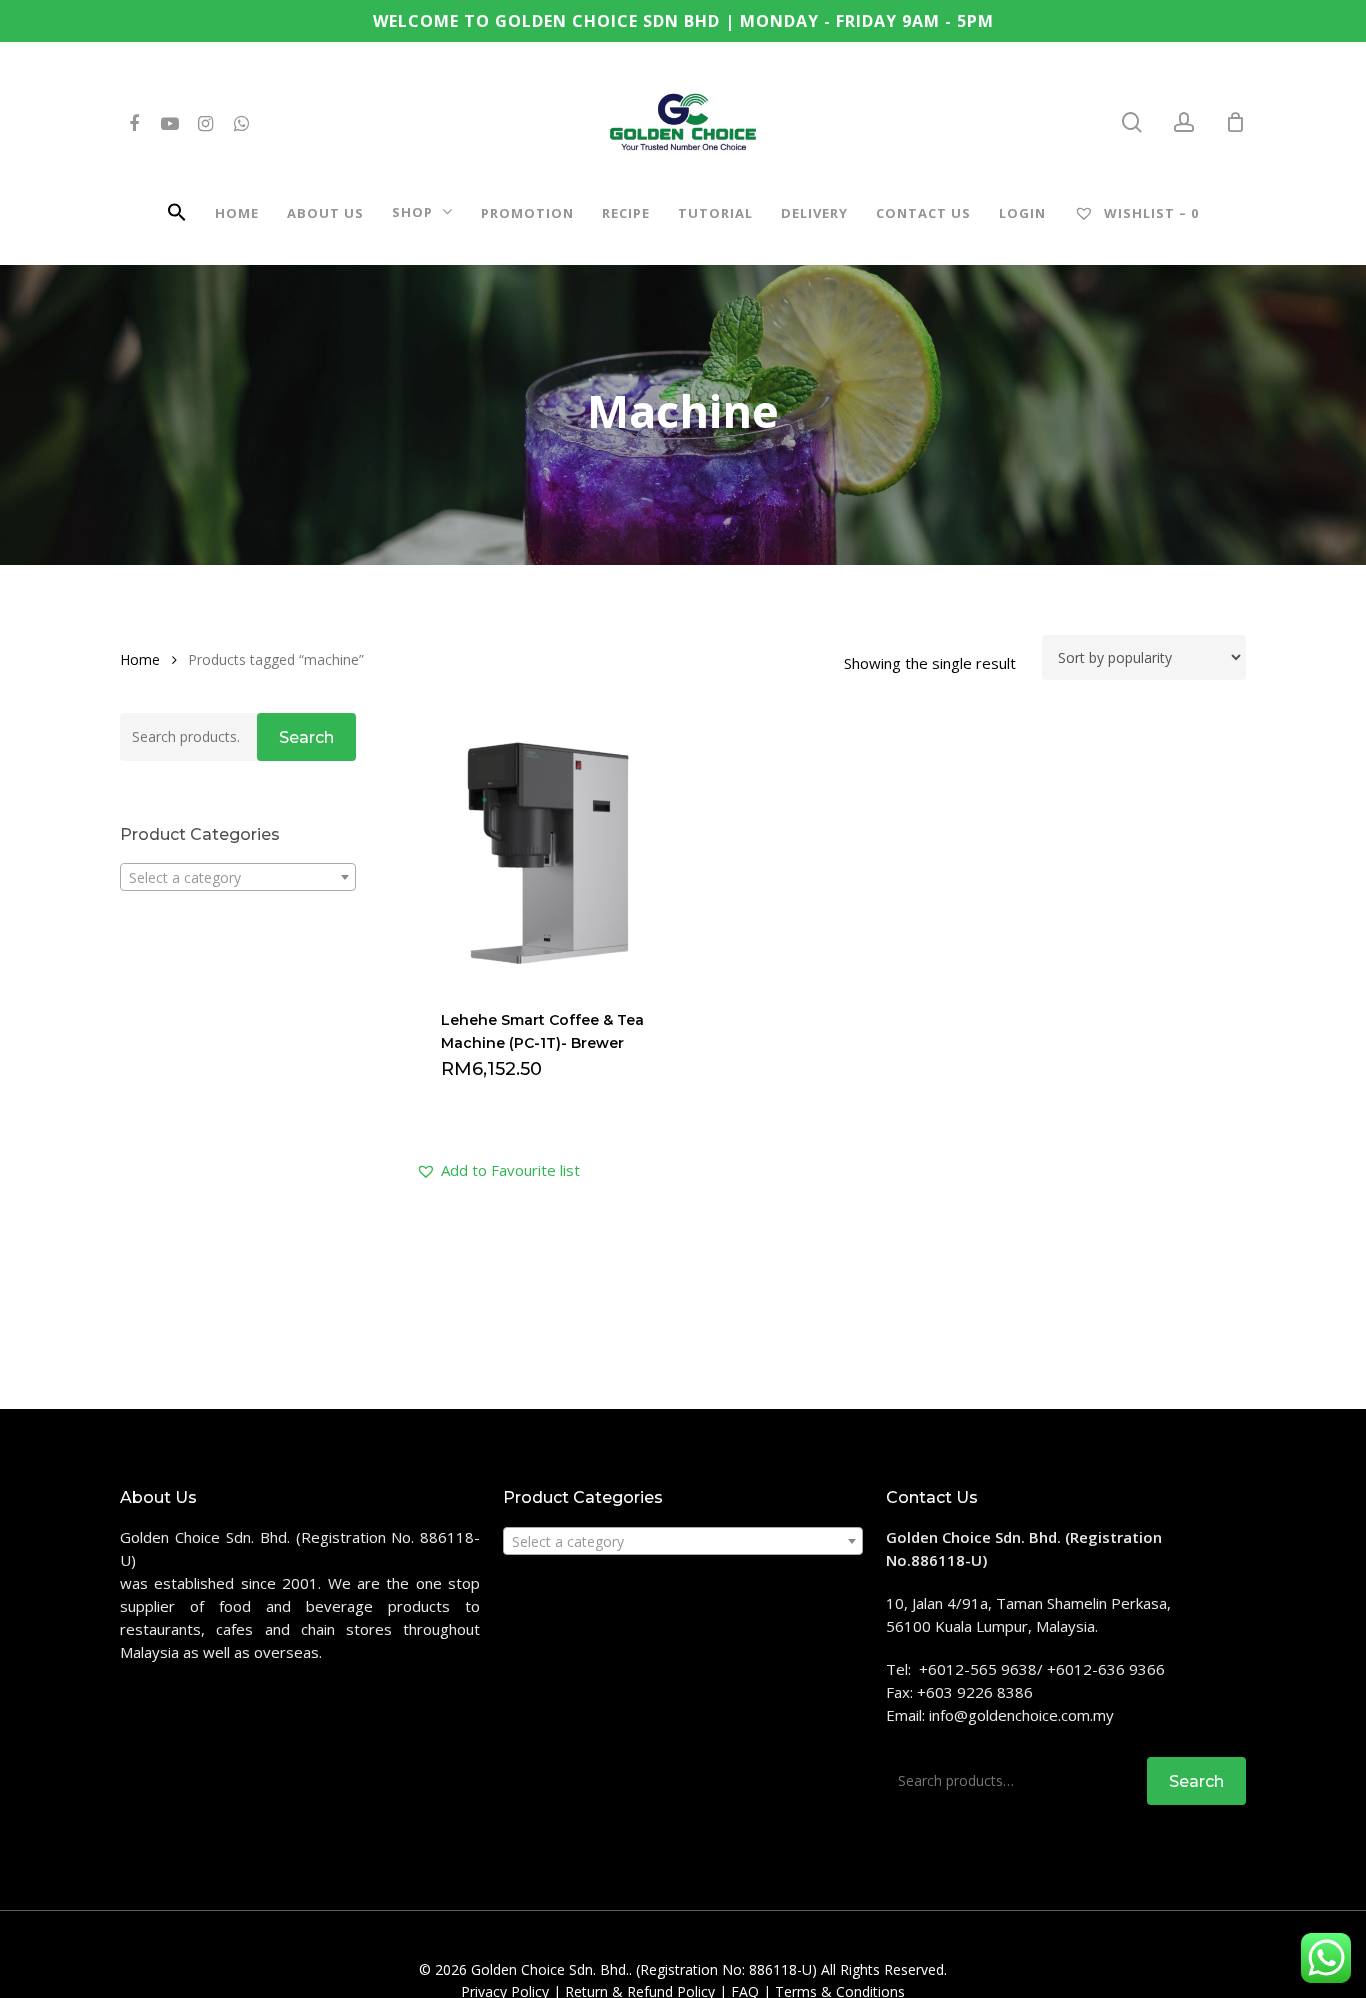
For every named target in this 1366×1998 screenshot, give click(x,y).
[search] (1132, 122)
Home (140, 659)
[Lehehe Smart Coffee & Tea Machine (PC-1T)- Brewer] (549, 850)
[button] (498, 1170)
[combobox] (238, 877)
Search (306, 737)
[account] (1184, 122)
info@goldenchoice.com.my (1021, 1715)
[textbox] (238, 878)
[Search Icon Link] (177, 215)
